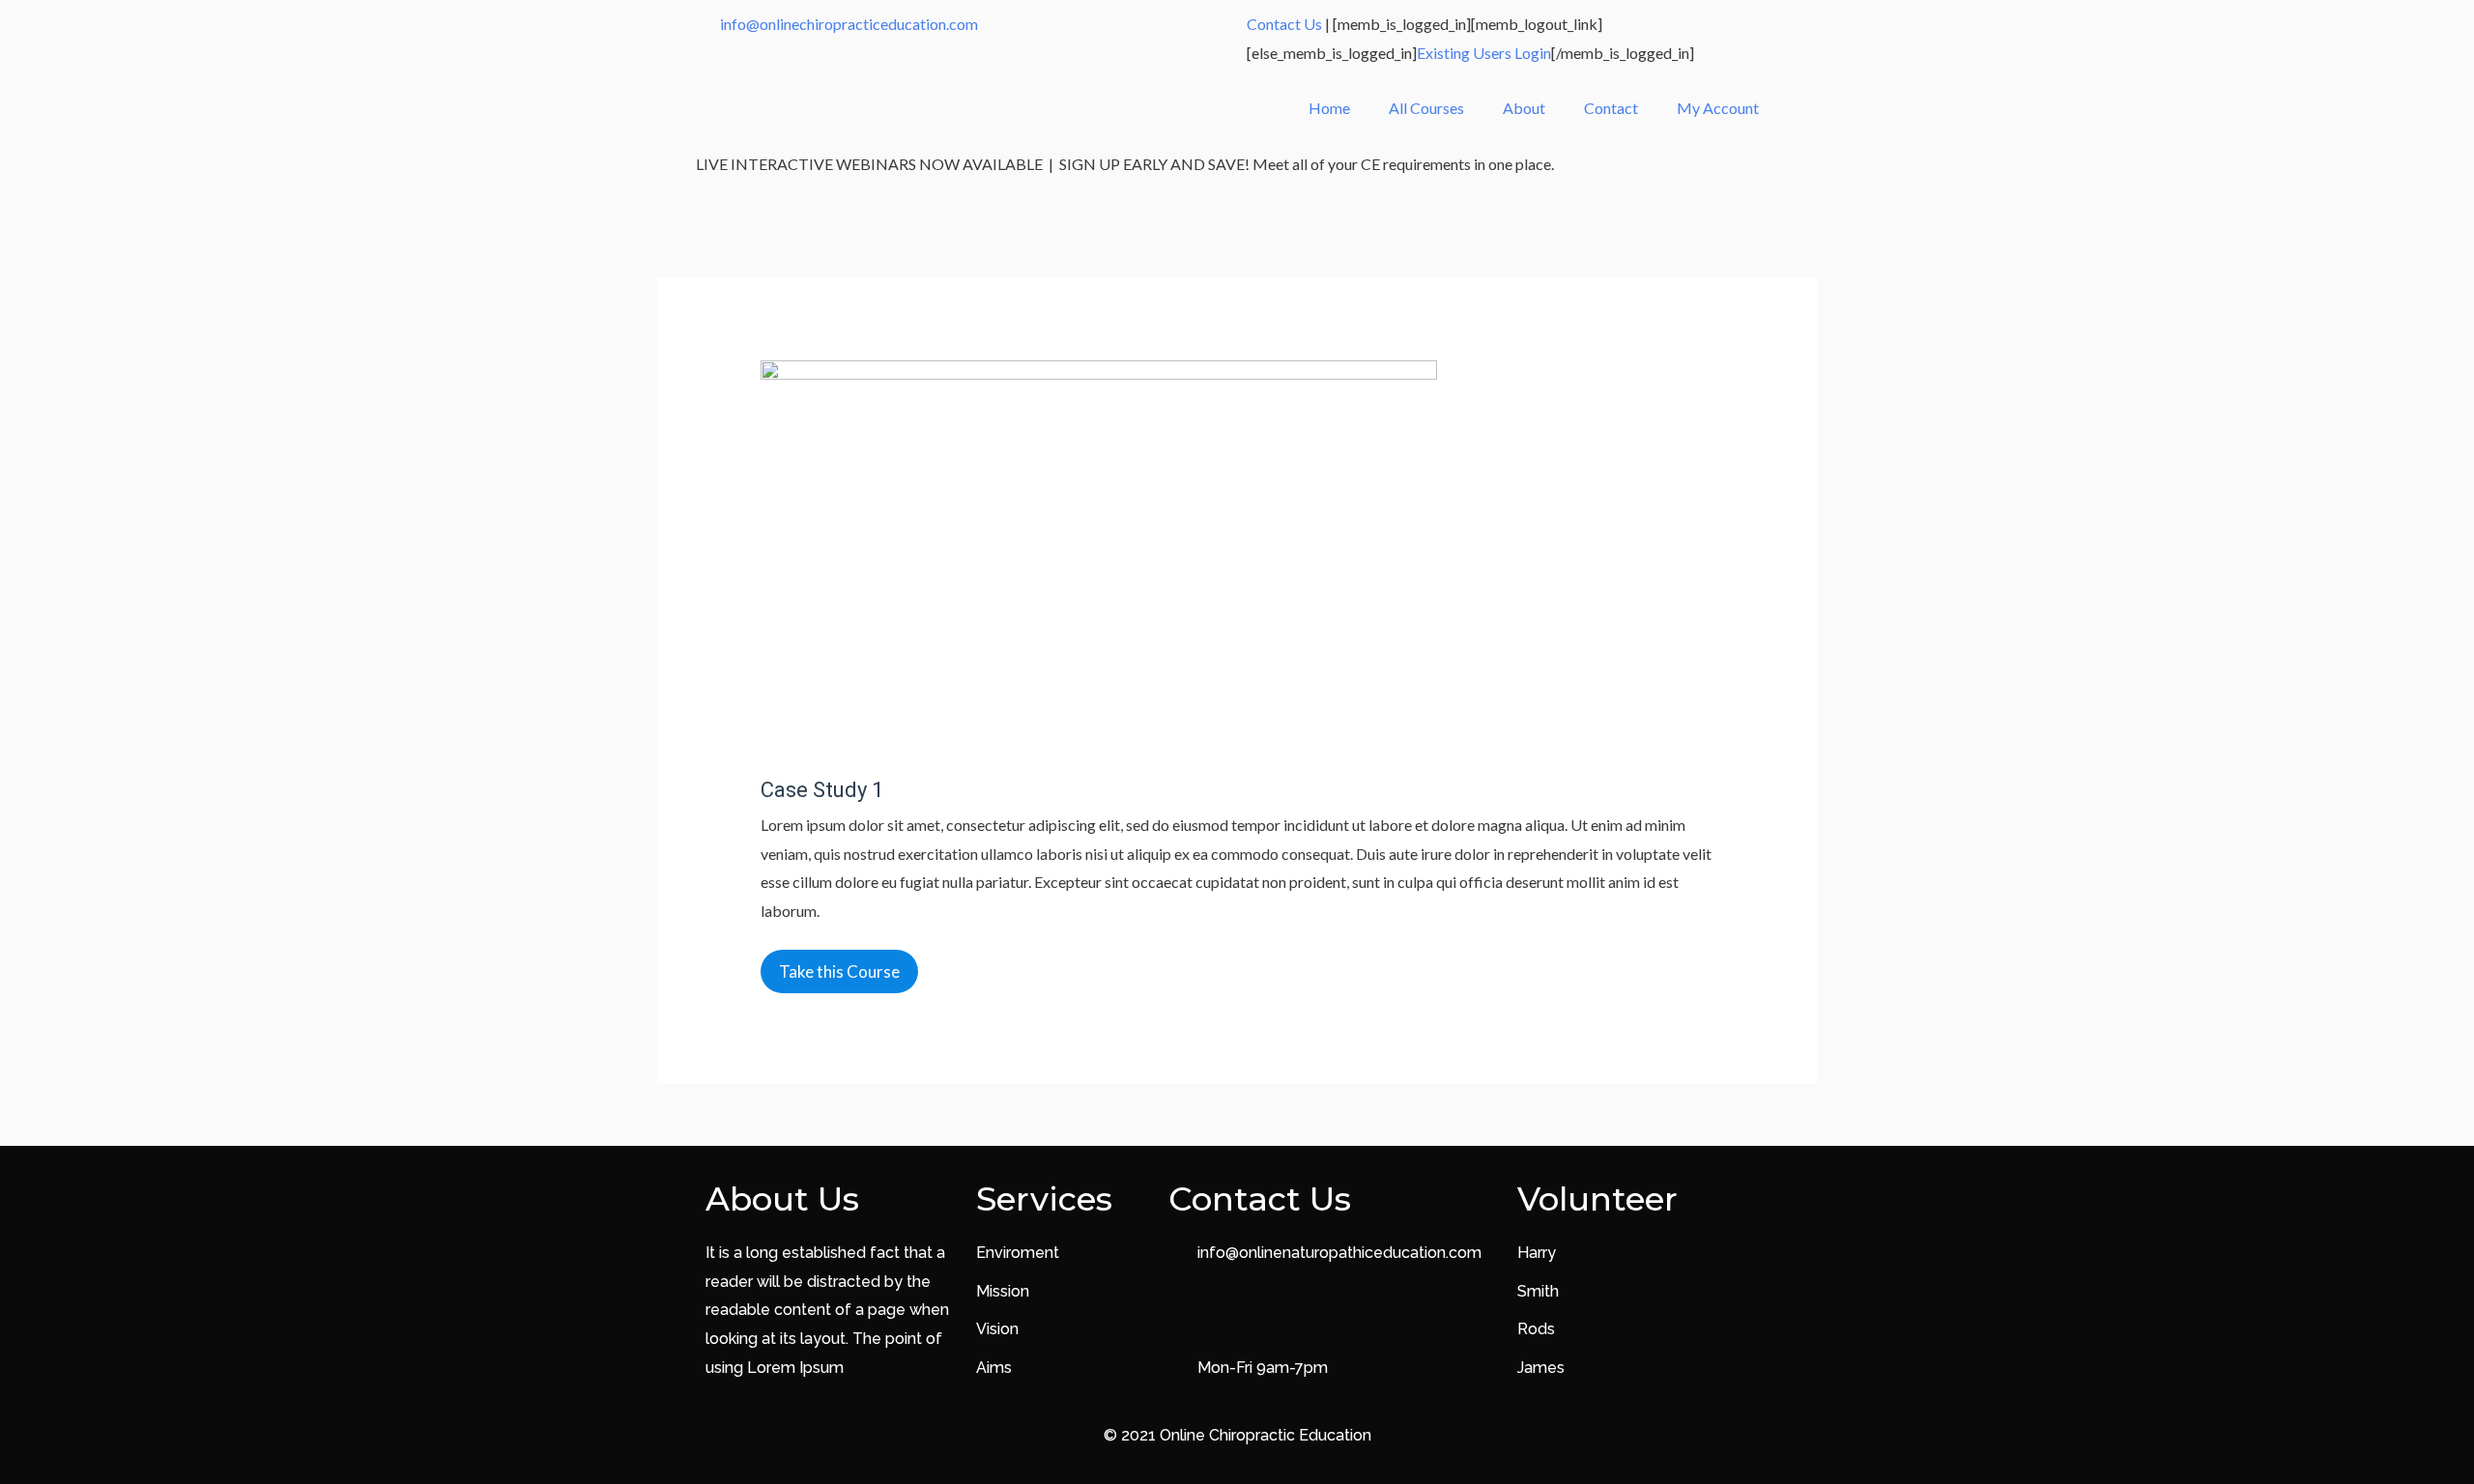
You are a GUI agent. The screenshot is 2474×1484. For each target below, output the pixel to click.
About (1524, 108)
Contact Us (1284, 24)
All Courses (1426, 108)
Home (1329, 108)
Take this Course (839, 971)
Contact (1611, 108)
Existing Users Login (1484, 53)
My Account (1718, 108)
